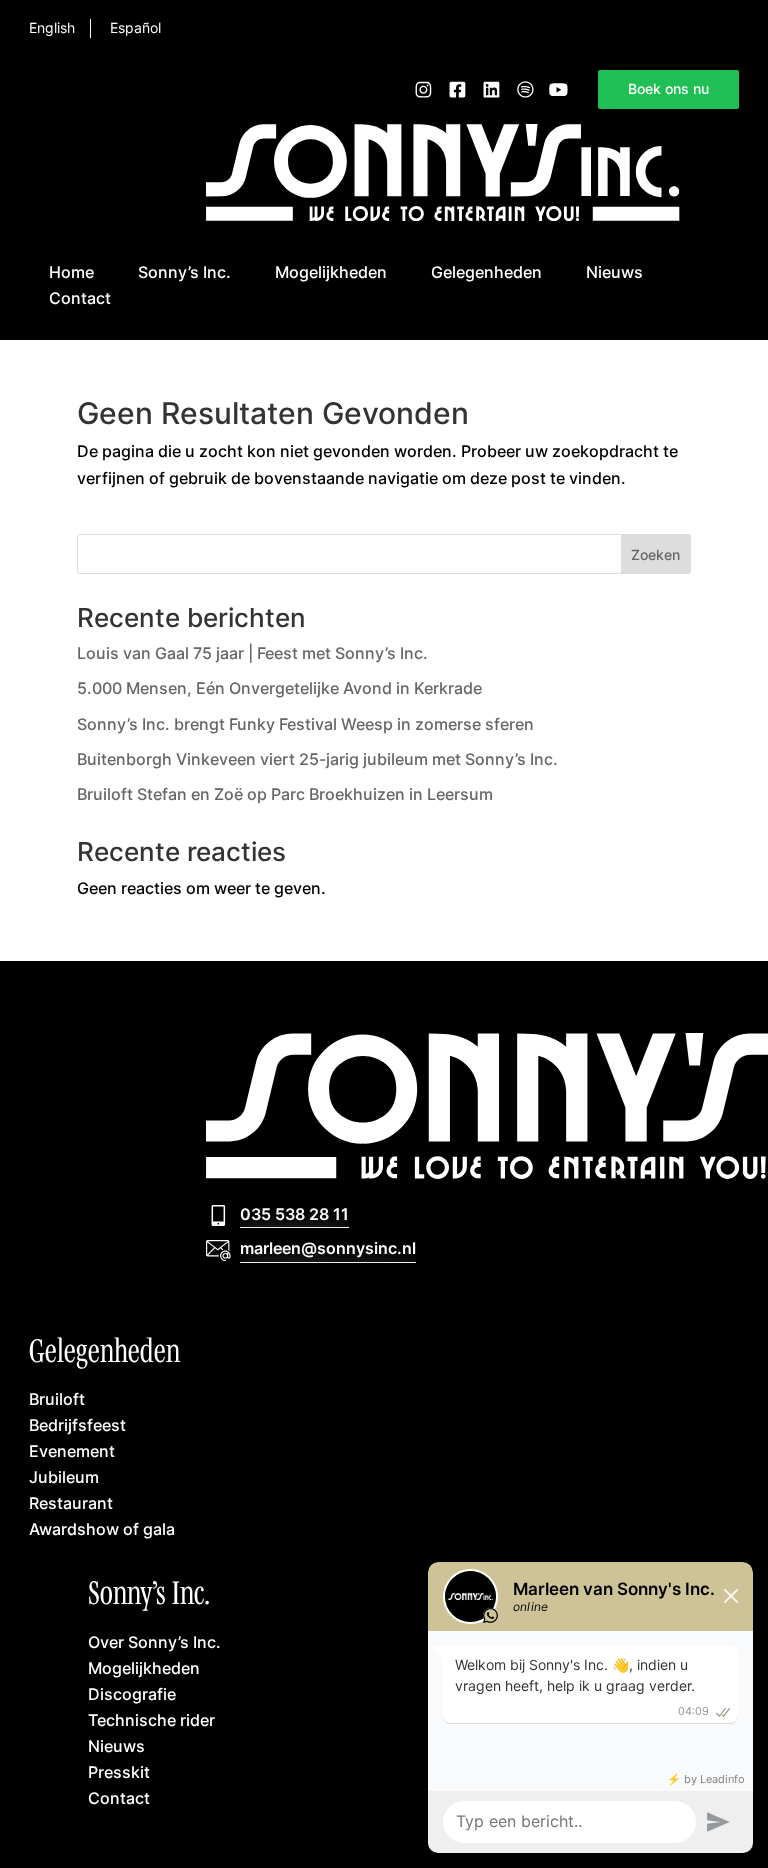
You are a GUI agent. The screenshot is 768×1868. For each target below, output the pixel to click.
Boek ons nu (668, 88)
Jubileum (64, 1476)
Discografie (132, 1693)
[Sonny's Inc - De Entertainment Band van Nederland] (443, 215)
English (52, 28)
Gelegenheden (486, 271)
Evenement (72, 1450)
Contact (80, 297)
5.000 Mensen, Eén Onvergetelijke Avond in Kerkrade (279, 688)
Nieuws (614, 271)
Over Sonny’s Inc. (154, 1641)
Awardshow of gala (102, 1528)
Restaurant (71, 1502)
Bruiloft (57, 1398)
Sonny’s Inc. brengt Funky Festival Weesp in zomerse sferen (305, 724)
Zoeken (655, 554)
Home (71, 271)
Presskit (119, 1771)
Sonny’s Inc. (184, 271)
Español (135, 28)
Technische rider (151, 1719)
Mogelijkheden (331, 271)
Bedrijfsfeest (77, 1424)
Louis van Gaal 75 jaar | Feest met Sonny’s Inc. (252, 653)
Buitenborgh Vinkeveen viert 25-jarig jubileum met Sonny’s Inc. (317, 759)
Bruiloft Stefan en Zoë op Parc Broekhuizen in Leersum (285, 794)
